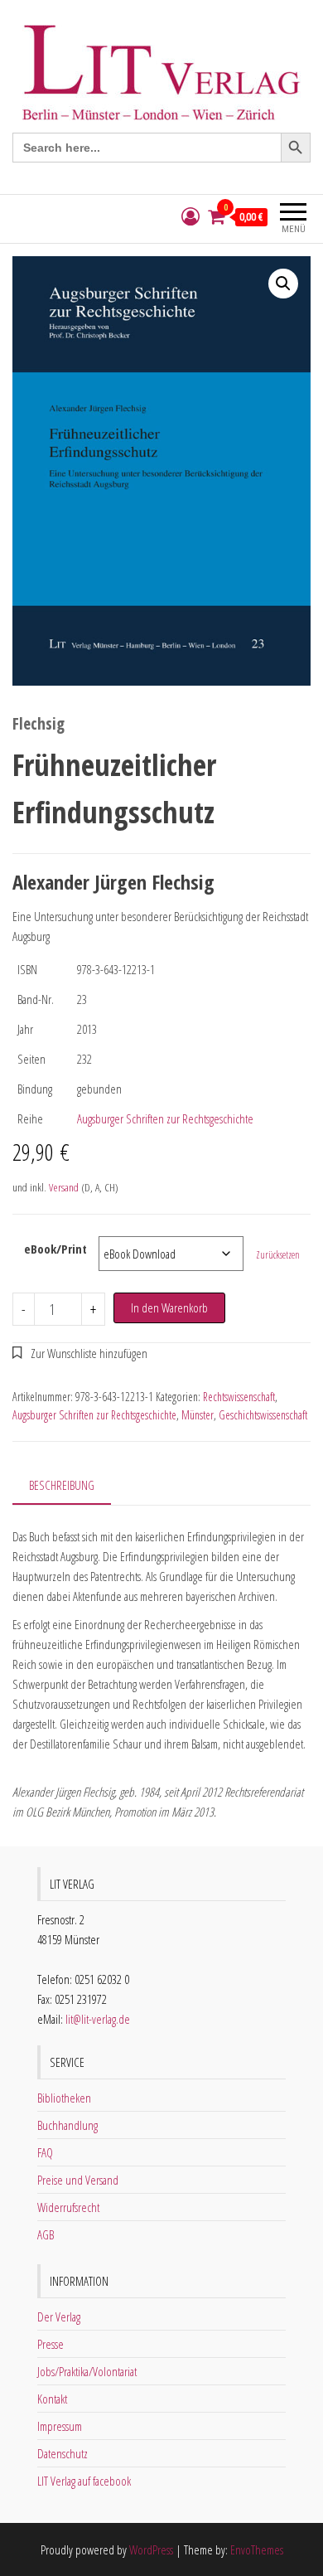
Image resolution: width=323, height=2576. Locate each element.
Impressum (60, 2426)
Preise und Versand (78, 2180)
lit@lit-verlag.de (98, 2019)
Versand (64, 1187)
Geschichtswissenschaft (263, 1415)
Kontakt (52, 2399)
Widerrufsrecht (68, 2207)
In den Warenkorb (169, 1307)
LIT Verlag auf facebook (84, 2481)
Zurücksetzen (278, 1255)
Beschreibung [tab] (62, 1485)
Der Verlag (59, 2316)
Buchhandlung (67, 2125)
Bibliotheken (64, 2098)
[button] (283, 284)
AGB (46, 2234)
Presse (51, 2344)
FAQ (45, 2152)
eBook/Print (55, 1249)
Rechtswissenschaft (239, 1397)
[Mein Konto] (190, 217)
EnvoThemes (257, 2549)
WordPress (151, 2549)
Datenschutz (63, 2453)
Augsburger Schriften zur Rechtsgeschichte (165, 1118)
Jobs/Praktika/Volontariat (87, 2371)
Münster (198, 1415)
